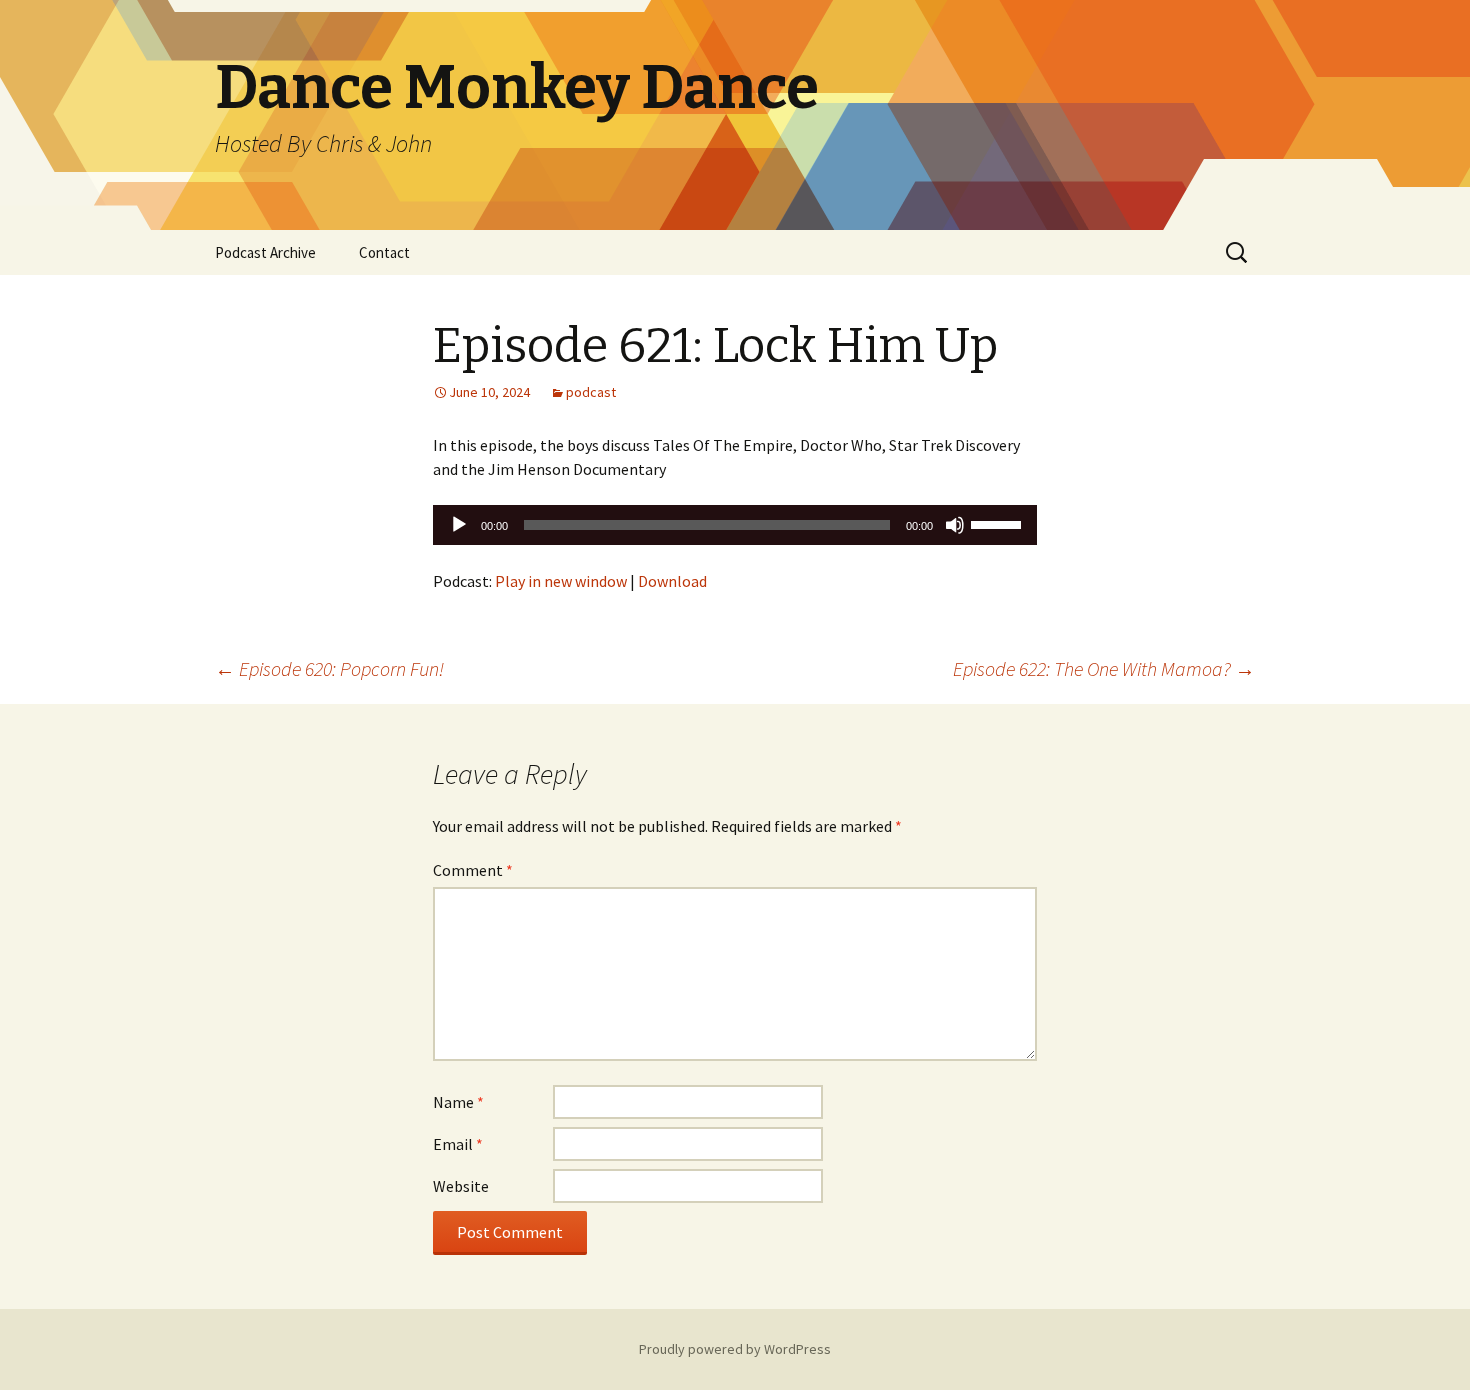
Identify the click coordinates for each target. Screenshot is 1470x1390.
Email (458, 1144)
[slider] (999, 523)
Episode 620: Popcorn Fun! (329, 668)
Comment (473, 870)
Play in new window (561, 581)
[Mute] (955, 525)
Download (672, 581)
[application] (735, 525)
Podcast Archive (265, 252)
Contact (384, 252)
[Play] (459, 525)
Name (458, 1102)
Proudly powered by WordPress (735, 1349)
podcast (591, 392)
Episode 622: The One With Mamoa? (1104, 668)
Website (461, 1186)
